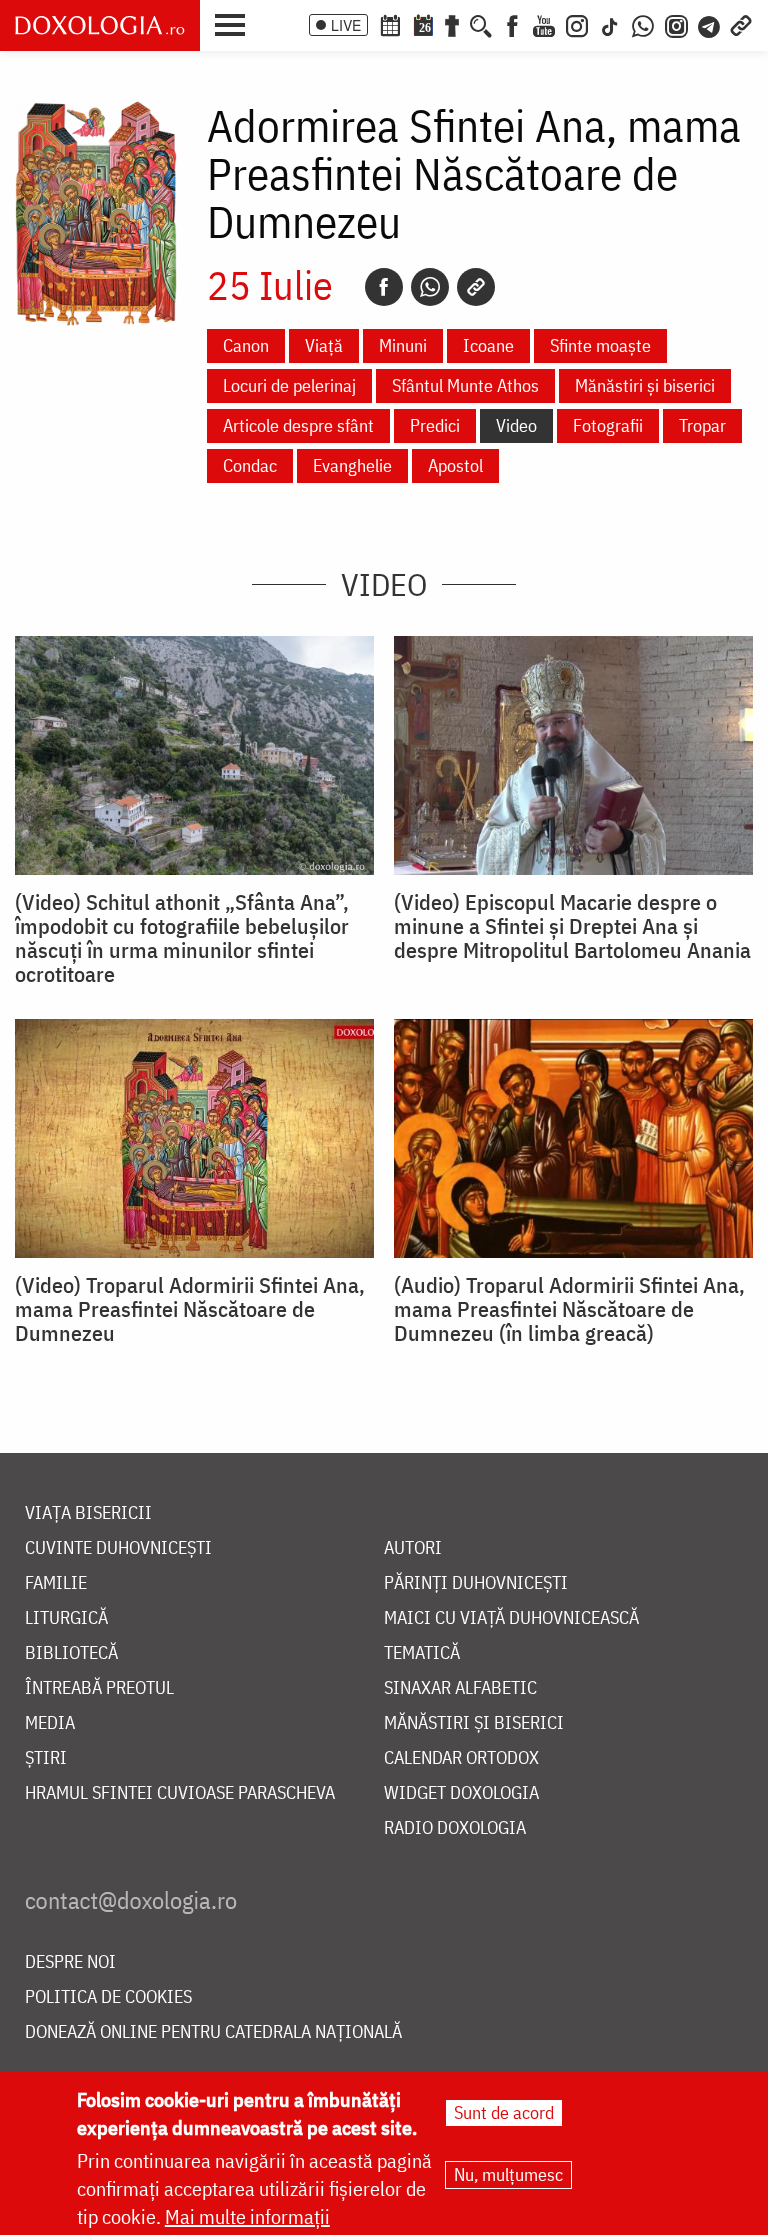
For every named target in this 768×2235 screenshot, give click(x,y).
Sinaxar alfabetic (460, 1688)
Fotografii (608, 425)
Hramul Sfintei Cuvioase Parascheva (180, 1793)
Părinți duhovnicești (476, 1583)
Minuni (403, 345)
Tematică (422, 1653)
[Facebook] (512, 24)
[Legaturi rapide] (741, 24)
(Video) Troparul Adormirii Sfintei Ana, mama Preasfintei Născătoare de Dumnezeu (190, 1309)
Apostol (455, 465)
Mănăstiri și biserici (645, 385)
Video (516, 425)
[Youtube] (544, 24)
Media (50, 1723)
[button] (235, 23)
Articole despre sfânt (298, 425)
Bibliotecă (71, 1653)
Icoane (488, 345)
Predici (435, 425)
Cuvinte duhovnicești (118, 1548)
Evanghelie (352, 465)
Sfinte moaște (600, 345)
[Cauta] (481, 24)
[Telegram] (710, 24)
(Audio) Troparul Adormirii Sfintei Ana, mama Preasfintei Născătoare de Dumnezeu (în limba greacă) (569, 1309)
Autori (413, 1548)
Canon (246, 345)
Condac (250, 465)
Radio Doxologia (455, 1828)
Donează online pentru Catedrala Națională (213, 2032)
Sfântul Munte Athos (465, 385)
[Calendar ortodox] (390, 24)
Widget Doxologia (461, 1793)
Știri (46, 1758)
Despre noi (70, 1962)
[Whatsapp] (430, 287)
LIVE (346, 25)
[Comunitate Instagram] (676, 24)
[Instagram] (577, 24)
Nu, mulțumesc (508, 2174)
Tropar (702, 425)
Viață (324, 345)
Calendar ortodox (461, 1758)
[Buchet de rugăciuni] (452, 24)
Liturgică (66, 1618)
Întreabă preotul (99, 1688)
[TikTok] (610, 24)
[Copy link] (476, 287)
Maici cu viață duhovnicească (511, 1618)
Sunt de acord (504, 2112)
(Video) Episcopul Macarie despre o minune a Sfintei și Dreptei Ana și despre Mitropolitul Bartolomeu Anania (572, 926)
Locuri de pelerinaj (289, 385)
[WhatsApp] (643, 24)
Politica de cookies (108, 1997)
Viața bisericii (88, 1513)
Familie (56, 1583)
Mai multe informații (247, 2216)
